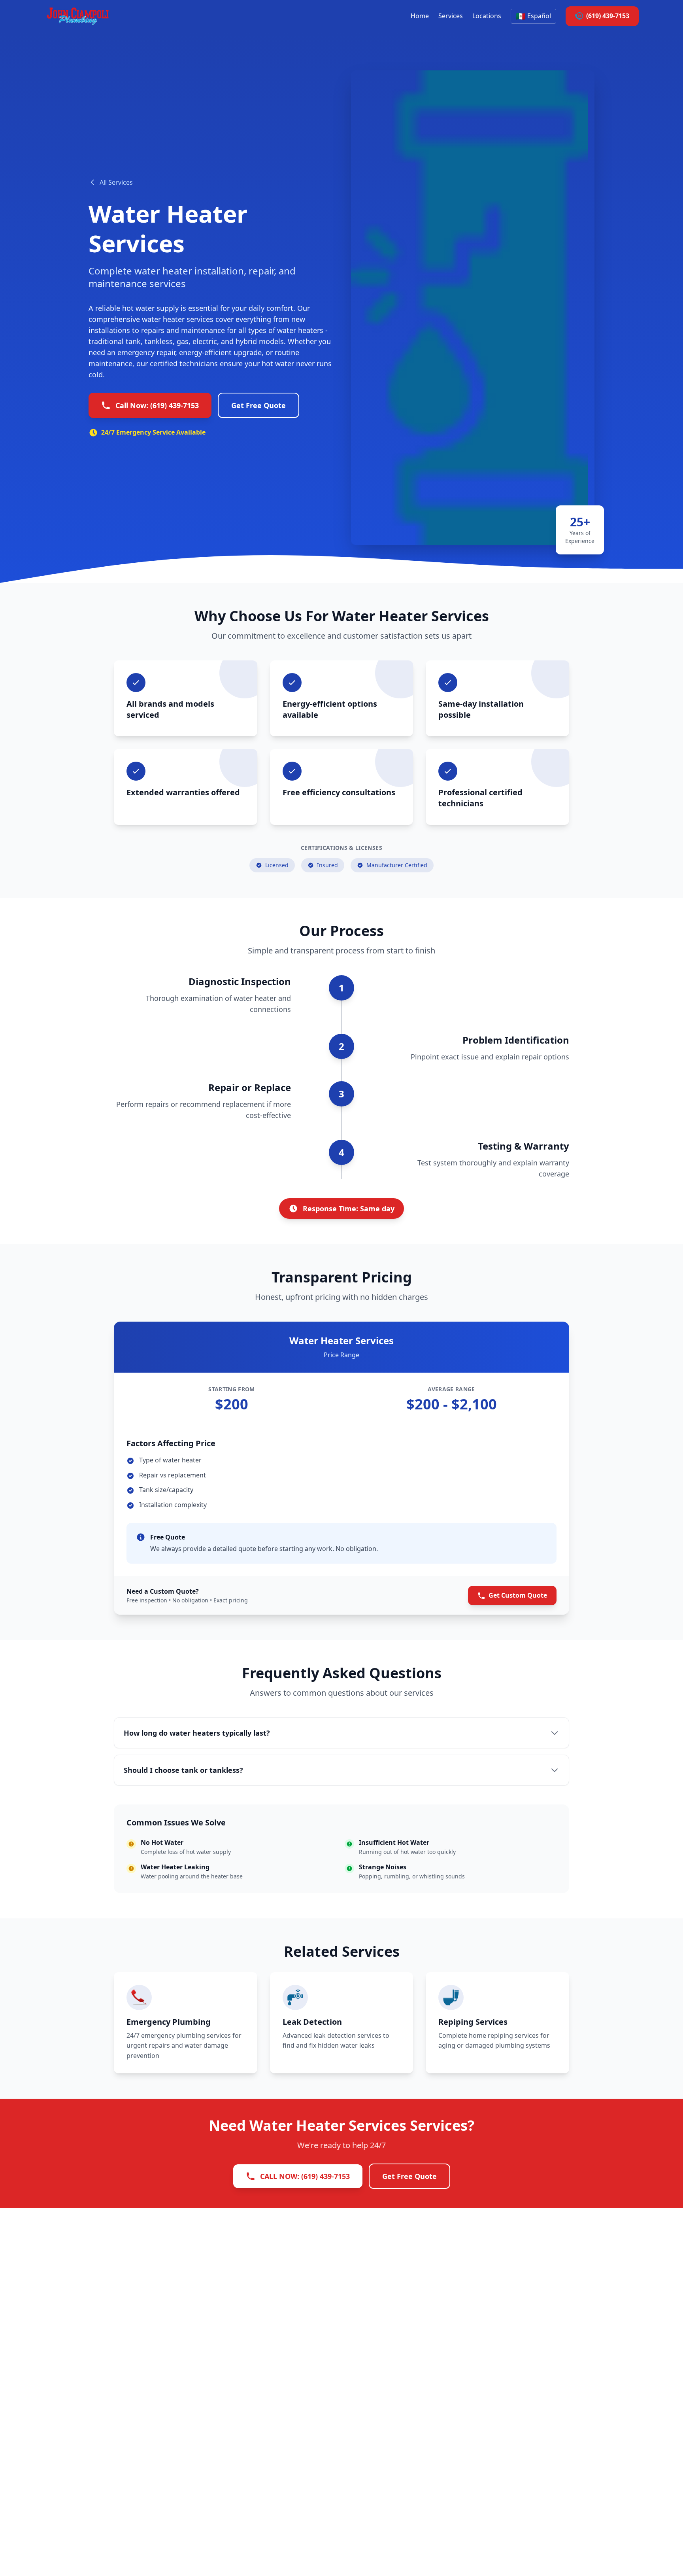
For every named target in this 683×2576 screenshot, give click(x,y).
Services (451, 16)
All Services (116, 182)
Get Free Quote (258, 405)
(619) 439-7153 (608, 16)
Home (420, 16)
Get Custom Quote (518, 1595)
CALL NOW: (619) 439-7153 (305, 2176)
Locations (487, 16)
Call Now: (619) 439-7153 (157, 405)
